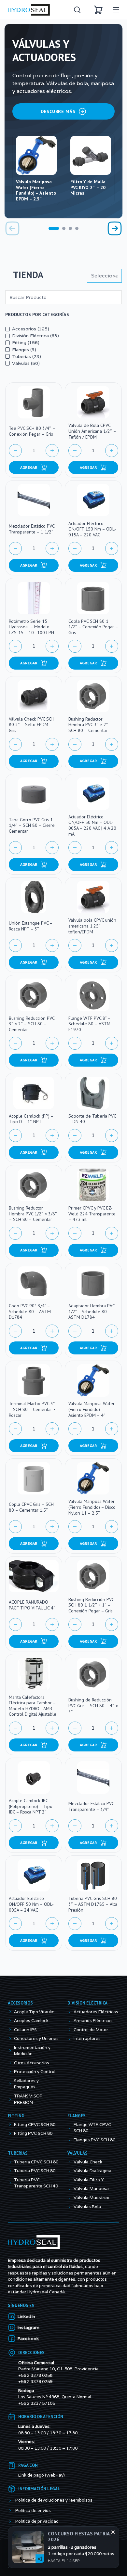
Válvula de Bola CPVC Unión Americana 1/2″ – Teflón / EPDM (92, 431)
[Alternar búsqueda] (77, 10)
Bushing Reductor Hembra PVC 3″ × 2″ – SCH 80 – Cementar (90, 725)
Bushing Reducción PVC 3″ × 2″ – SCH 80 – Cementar (32, 1024)
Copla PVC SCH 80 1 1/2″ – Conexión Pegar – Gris (93, 627)
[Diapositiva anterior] (12, 228)
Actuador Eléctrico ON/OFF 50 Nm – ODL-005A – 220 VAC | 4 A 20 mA (92, 825)
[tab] (54, 228)
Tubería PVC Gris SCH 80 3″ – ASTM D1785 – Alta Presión (93, 1904)
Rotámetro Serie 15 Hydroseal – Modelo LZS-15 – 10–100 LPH (31, 627)
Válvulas (78, 2171)
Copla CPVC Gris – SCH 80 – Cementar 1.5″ (31, 1507)
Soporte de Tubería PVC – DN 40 (92, 1119)
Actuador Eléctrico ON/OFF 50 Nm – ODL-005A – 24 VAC (31, 1904)
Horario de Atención (41, 2435)
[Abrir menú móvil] (116, 10)
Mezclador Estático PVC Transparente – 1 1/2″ (32, 529)
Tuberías (18, 2171)
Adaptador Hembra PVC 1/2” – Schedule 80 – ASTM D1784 (92, 1311)
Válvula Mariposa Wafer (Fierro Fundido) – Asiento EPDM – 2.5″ (36, 190)
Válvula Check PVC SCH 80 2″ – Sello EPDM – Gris (32, 725)
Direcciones (31, 2371)
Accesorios (20, 2021)
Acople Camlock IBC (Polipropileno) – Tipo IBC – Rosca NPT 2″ (31, 1806)
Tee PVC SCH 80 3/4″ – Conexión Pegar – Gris (32, 431)
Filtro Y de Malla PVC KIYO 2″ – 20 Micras (88, 187)
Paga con (28, 2484)
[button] (34, 468)
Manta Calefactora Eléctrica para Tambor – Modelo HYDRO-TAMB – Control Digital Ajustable (33, 1706)
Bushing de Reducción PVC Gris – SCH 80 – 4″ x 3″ (93, 1705)
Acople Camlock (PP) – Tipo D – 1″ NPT (31, 1119)
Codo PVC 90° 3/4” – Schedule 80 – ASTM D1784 (30, 1311)
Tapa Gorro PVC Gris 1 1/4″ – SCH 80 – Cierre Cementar (32, 825)
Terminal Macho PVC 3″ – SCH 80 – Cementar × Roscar (32, 1409)
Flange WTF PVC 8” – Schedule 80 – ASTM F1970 (89, 1024)
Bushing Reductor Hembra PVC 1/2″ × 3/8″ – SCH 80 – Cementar (33, 1214)
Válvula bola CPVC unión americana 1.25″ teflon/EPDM (92, 926)
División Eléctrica (87, 2021)
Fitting (16, 2134)
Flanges (77, 2134)
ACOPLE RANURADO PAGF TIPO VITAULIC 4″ (32, 1605)
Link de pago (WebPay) (42, 2493)
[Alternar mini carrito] (98, 10)
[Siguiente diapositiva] (115, 228)
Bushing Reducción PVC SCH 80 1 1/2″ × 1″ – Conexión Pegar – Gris (91, 1605)
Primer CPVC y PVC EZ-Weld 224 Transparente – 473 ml (92, 1214)
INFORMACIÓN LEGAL (39, 2507)
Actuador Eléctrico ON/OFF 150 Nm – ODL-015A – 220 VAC (92, 529)
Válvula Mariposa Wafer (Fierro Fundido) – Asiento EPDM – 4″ (92, 1409)
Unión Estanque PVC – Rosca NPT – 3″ (31, 926)
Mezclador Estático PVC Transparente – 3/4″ (91, 1806)
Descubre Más (58, 111)
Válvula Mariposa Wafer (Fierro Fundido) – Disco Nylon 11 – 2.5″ (92, 1507)
